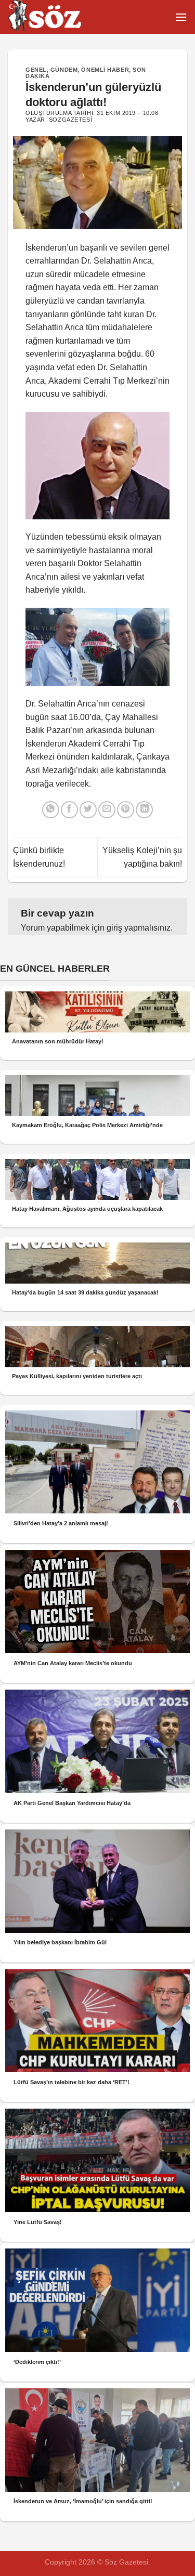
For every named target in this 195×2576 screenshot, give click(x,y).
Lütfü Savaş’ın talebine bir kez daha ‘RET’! (71, 2082)
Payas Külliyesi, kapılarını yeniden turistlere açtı (77, 1376)
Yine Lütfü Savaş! (38, 2222)
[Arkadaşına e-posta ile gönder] (107, 810)
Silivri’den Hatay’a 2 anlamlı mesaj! (61, 1523)
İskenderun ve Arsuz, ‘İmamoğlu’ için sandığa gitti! (83, 2501)
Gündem (64, 70)
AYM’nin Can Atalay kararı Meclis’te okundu (73, 1663)
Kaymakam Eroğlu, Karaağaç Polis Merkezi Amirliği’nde (87, 1125)
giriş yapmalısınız (139, 928)
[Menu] (181, 17)
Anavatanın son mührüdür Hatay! (58, 1041)
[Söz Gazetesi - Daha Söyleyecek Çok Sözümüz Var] (60, 17)
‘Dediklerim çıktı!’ (37, 2362)
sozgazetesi (70, 120)
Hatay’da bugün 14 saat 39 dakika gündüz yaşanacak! (85, 1292)
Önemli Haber (105, 70)
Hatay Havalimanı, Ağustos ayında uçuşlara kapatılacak (87, 1209)
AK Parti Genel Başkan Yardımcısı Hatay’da (72, 1803)
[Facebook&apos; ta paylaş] (69, 810)
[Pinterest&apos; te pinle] (126, 810)
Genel (36, 70)
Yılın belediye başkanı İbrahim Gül (60, 1942)
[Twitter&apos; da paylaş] (88, 810)
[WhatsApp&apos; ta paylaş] (51, 810)
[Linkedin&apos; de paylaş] (144, 810)
